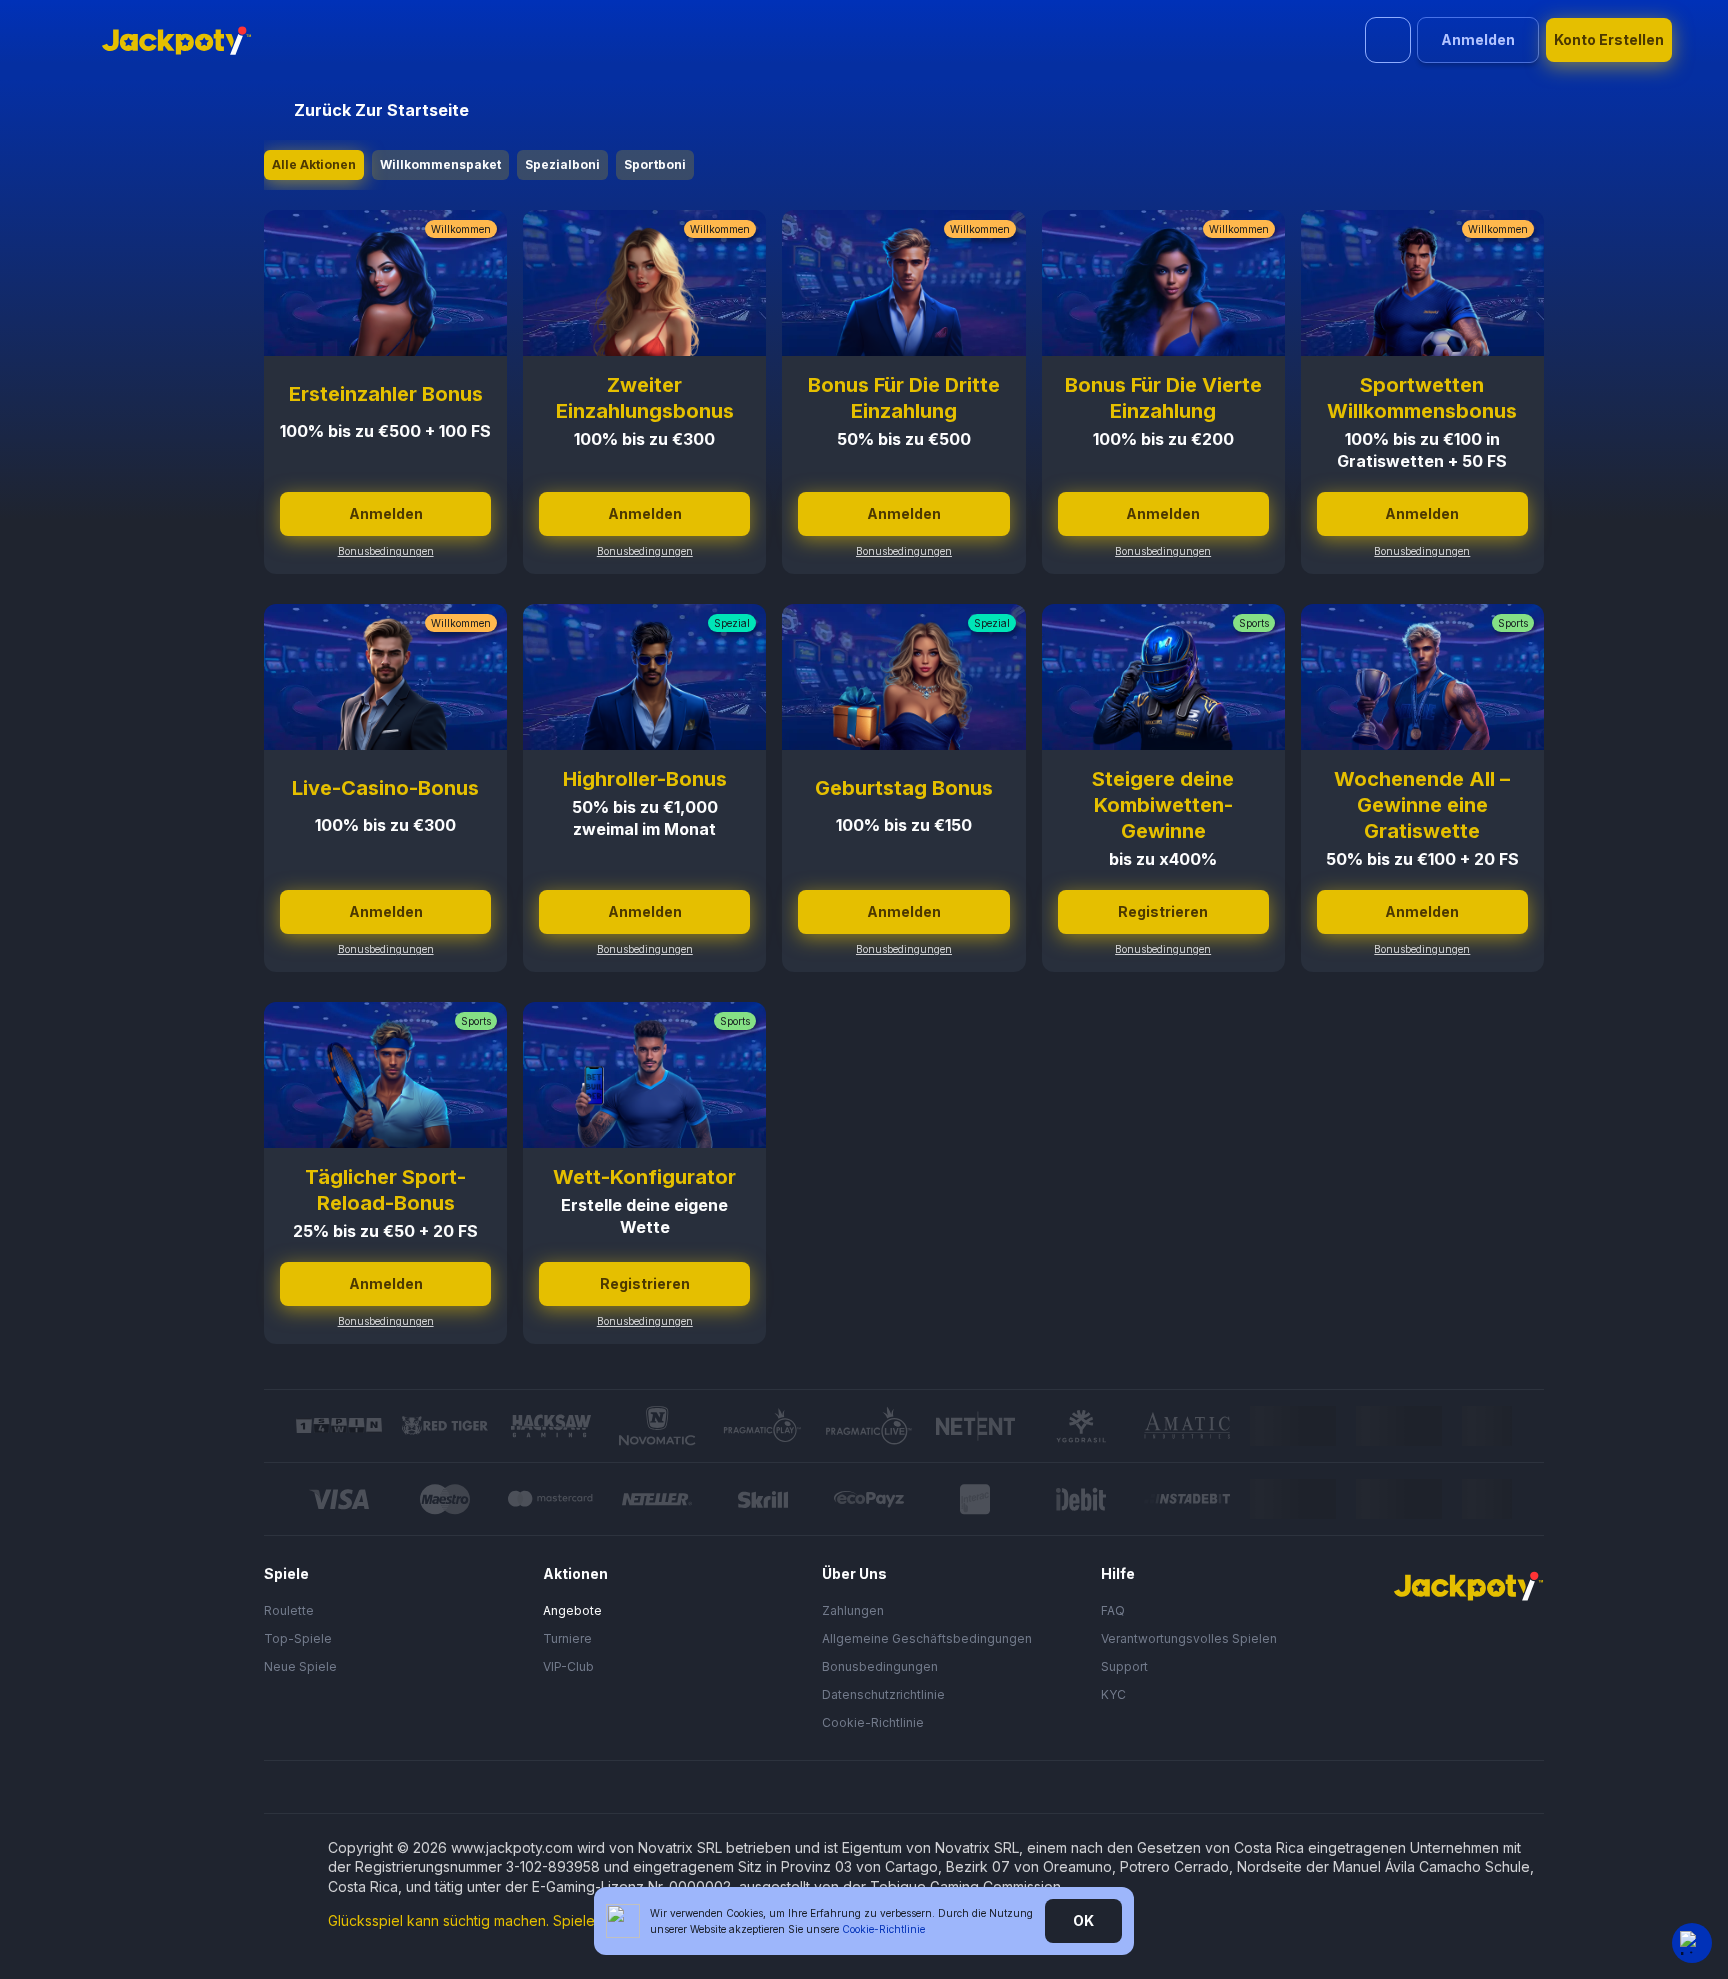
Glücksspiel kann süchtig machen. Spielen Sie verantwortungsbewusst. (560, 1920)
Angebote (572, 1610)
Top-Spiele (298, 1638)
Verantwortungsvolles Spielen (1189, 1638)
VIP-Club (568, 1666)
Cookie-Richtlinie (873, 1722)
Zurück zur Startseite (381, 110)
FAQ (1113, 1610)
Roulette (289, 1610)
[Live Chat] (1692, 1943)
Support (1124, 1666)
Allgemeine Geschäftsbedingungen (927, 1638)
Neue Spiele (300, 1666)
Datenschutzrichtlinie (883, 1694)
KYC (1113, 1694)
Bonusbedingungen (386, 551)
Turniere (567, 1638)
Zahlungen (853, 1610)
